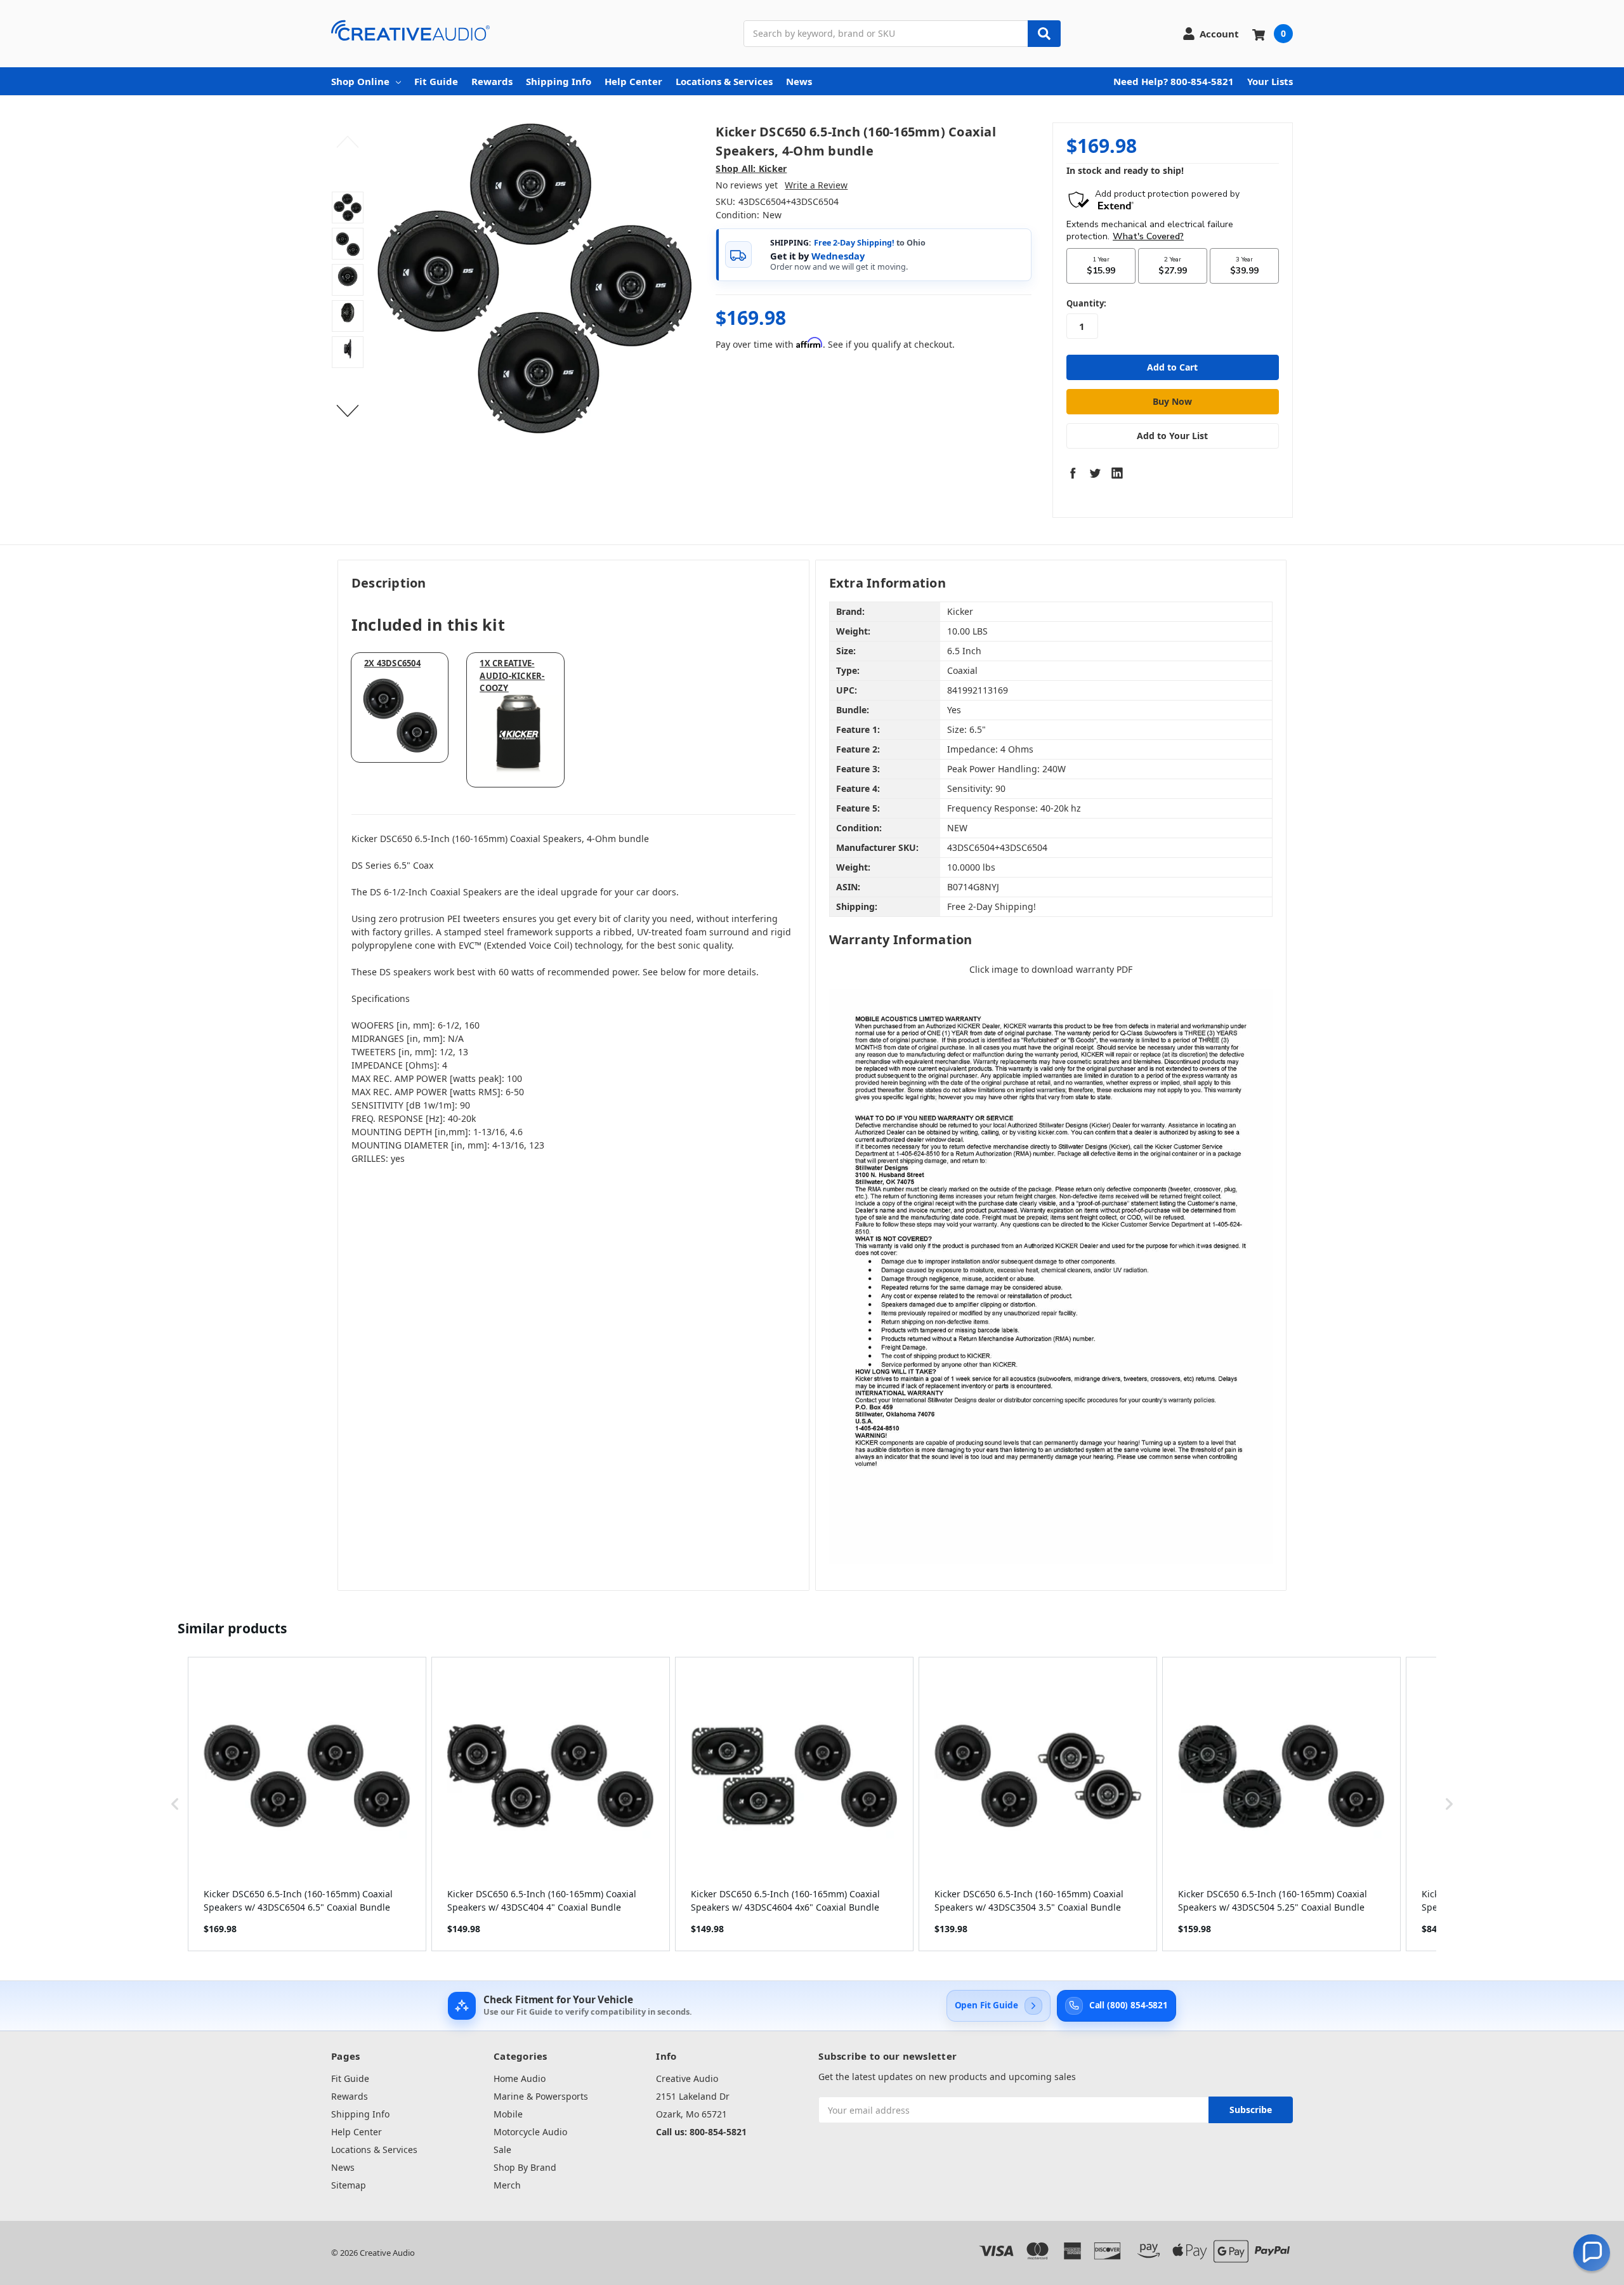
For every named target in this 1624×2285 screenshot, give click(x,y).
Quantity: (1086, 303)
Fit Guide (436, 81)
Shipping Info (559, 81)
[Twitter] (1095, 473)
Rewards (492, 81)
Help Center (633, 81)
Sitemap (349, 2185)
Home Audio (520, 2078)
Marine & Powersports (541, 2096)
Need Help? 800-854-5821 (1174, 81)
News (799, 81)
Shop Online (360, 81)
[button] (175, 1804)
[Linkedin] (1117, 473)
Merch (507, 2185)
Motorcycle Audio (530, 2132)
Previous (348, 142)
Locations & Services (724, 81)
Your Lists (1270, 81)
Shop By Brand (525, 2167)
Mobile (508, 2114)
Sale (502, 2150)
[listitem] (307, 1804)
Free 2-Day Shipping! (854, 243)
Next (348, 411)
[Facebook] (1073, 473)
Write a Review (816, 185)
